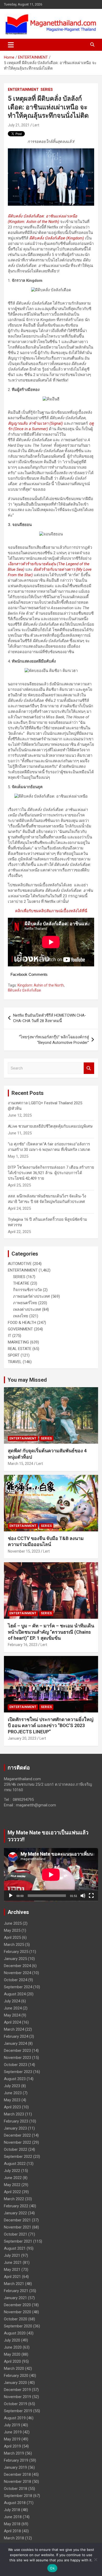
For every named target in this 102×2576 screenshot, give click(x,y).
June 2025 (13, 1923)
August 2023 (15, 2079)
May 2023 (12, 2100)
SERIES (47, 89)
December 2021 (17, 2220)
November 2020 (18, 2312)
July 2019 (12, 2425)
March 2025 (14, 1945)
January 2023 (15, 2128)
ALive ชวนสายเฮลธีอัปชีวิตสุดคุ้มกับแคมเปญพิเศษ (50, 1126)
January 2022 (15, 2213)
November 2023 (18, 2058)
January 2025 (15, 1959)
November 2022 (18, 2142)
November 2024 (18, 1973)
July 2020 (12, 2340)
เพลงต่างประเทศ (27, 1309)
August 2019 (15, 2418)
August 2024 (15, 1994)
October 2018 (16, 2489)
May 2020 (12, 2354)
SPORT (14, 1355)
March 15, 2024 (21, 1464)
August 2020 (15, 2333)
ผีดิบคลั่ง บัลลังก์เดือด (24, 990)
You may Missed (27, 1380)
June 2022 (13, 2178)
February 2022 (16, 2206)
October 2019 (16, 2404)
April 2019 (12, 2446)
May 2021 (12, 2270)
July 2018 (12, 2510)
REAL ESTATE (20, 1349)
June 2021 (13, 2263)
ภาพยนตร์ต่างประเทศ (32, 1296)
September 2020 (18, 2326)
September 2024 (18, 1987)
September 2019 (18, 2411)
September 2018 (18, 2496)
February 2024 (16, 2036)
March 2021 (14, 2284)
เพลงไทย (21, 1316)
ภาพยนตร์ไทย (25, 1303)
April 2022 (12, 2192)
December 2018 (17, 2474)
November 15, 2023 (24, 1551)
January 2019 (15, 2467)
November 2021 (18, 2227)
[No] (95, 2560)
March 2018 (14, 2538)
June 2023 (13, 2093)
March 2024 (14, 2029)
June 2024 (13, 2008)
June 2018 (13, 2517)
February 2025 (16, 1952)
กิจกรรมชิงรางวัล (27, 1290)
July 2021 (12, 2255)
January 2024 (15, 2043)
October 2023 (16, 2065)
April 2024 (12, 2022)
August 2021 (15, 2248)
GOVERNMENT (20, 1329)
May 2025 (12, 1930)
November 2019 (18, 2397)
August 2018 (15, 2503)
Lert (36, 125)
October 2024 (16, 1980)
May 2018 (12, 2524)
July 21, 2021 (19, 125)
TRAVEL (15, 1362)
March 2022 (14, 2199)
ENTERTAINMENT (23, 89)
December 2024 (17, 1966)
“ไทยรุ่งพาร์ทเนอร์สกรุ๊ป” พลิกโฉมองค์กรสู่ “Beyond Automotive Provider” (54, 1040)
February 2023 (16, 2121)
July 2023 (12, 2086)
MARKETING (18, 1342)
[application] (51, 1875)
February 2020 (16, 2376)
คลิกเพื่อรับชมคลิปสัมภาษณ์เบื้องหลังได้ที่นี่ (51, 911)
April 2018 (12, 2531)
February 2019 (16, 2460)
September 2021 (18, 2241)
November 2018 (18, 2482)
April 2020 (12, 2361)
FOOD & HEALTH (22, 1323)
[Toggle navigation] (11, 45)
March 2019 (14, 2453)
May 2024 (12, 2015)
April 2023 (12, 2107)
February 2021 (16, 2291)
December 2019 (17, 2390)
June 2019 (13, 2432)
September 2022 (18, 2157)
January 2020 (15, 2383)
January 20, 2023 (22, 1738)
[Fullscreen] (91, 1896)
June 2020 (13, 2347)
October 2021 (16, 2234)
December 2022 (17, 2135)
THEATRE (21, 1283)
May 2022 (12, 2185)
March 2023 (14, 2114)
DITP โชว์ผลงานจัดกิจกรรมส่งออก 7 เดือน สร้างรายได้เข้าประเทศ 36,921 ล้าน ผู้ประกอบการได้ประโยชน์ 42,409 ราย (51, 1173)
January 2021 (15, 2298)
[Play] (11, 1896)
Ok (52, 2568)
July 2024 (12, 2001)
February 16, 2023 (23, 1645)
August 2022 (15, 2164)
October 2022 (16, 2149)
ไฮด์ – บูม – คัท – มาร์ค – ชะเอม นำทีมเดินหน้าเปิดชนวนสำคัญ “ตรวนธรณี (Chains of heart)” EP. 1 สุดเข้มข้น (51, 1632)
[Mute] (83, 1896)
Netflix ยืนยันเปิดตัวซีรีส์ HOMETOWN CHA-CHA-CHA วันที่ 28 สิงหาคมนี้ (50, 1018)
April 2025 (12, 1937)
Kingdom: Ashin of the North (41, 985)
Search (89, 1068)
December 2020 (17, 2305)
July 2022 (12, 2171)
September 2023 (18, 2072)
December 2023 (17, 2051)
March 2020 (14, 2368)
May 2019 (12, 2439)
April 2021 (12, 2277)
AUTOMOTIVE (20, 1264)
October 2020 (16, 2319)
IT (10, 1336)
